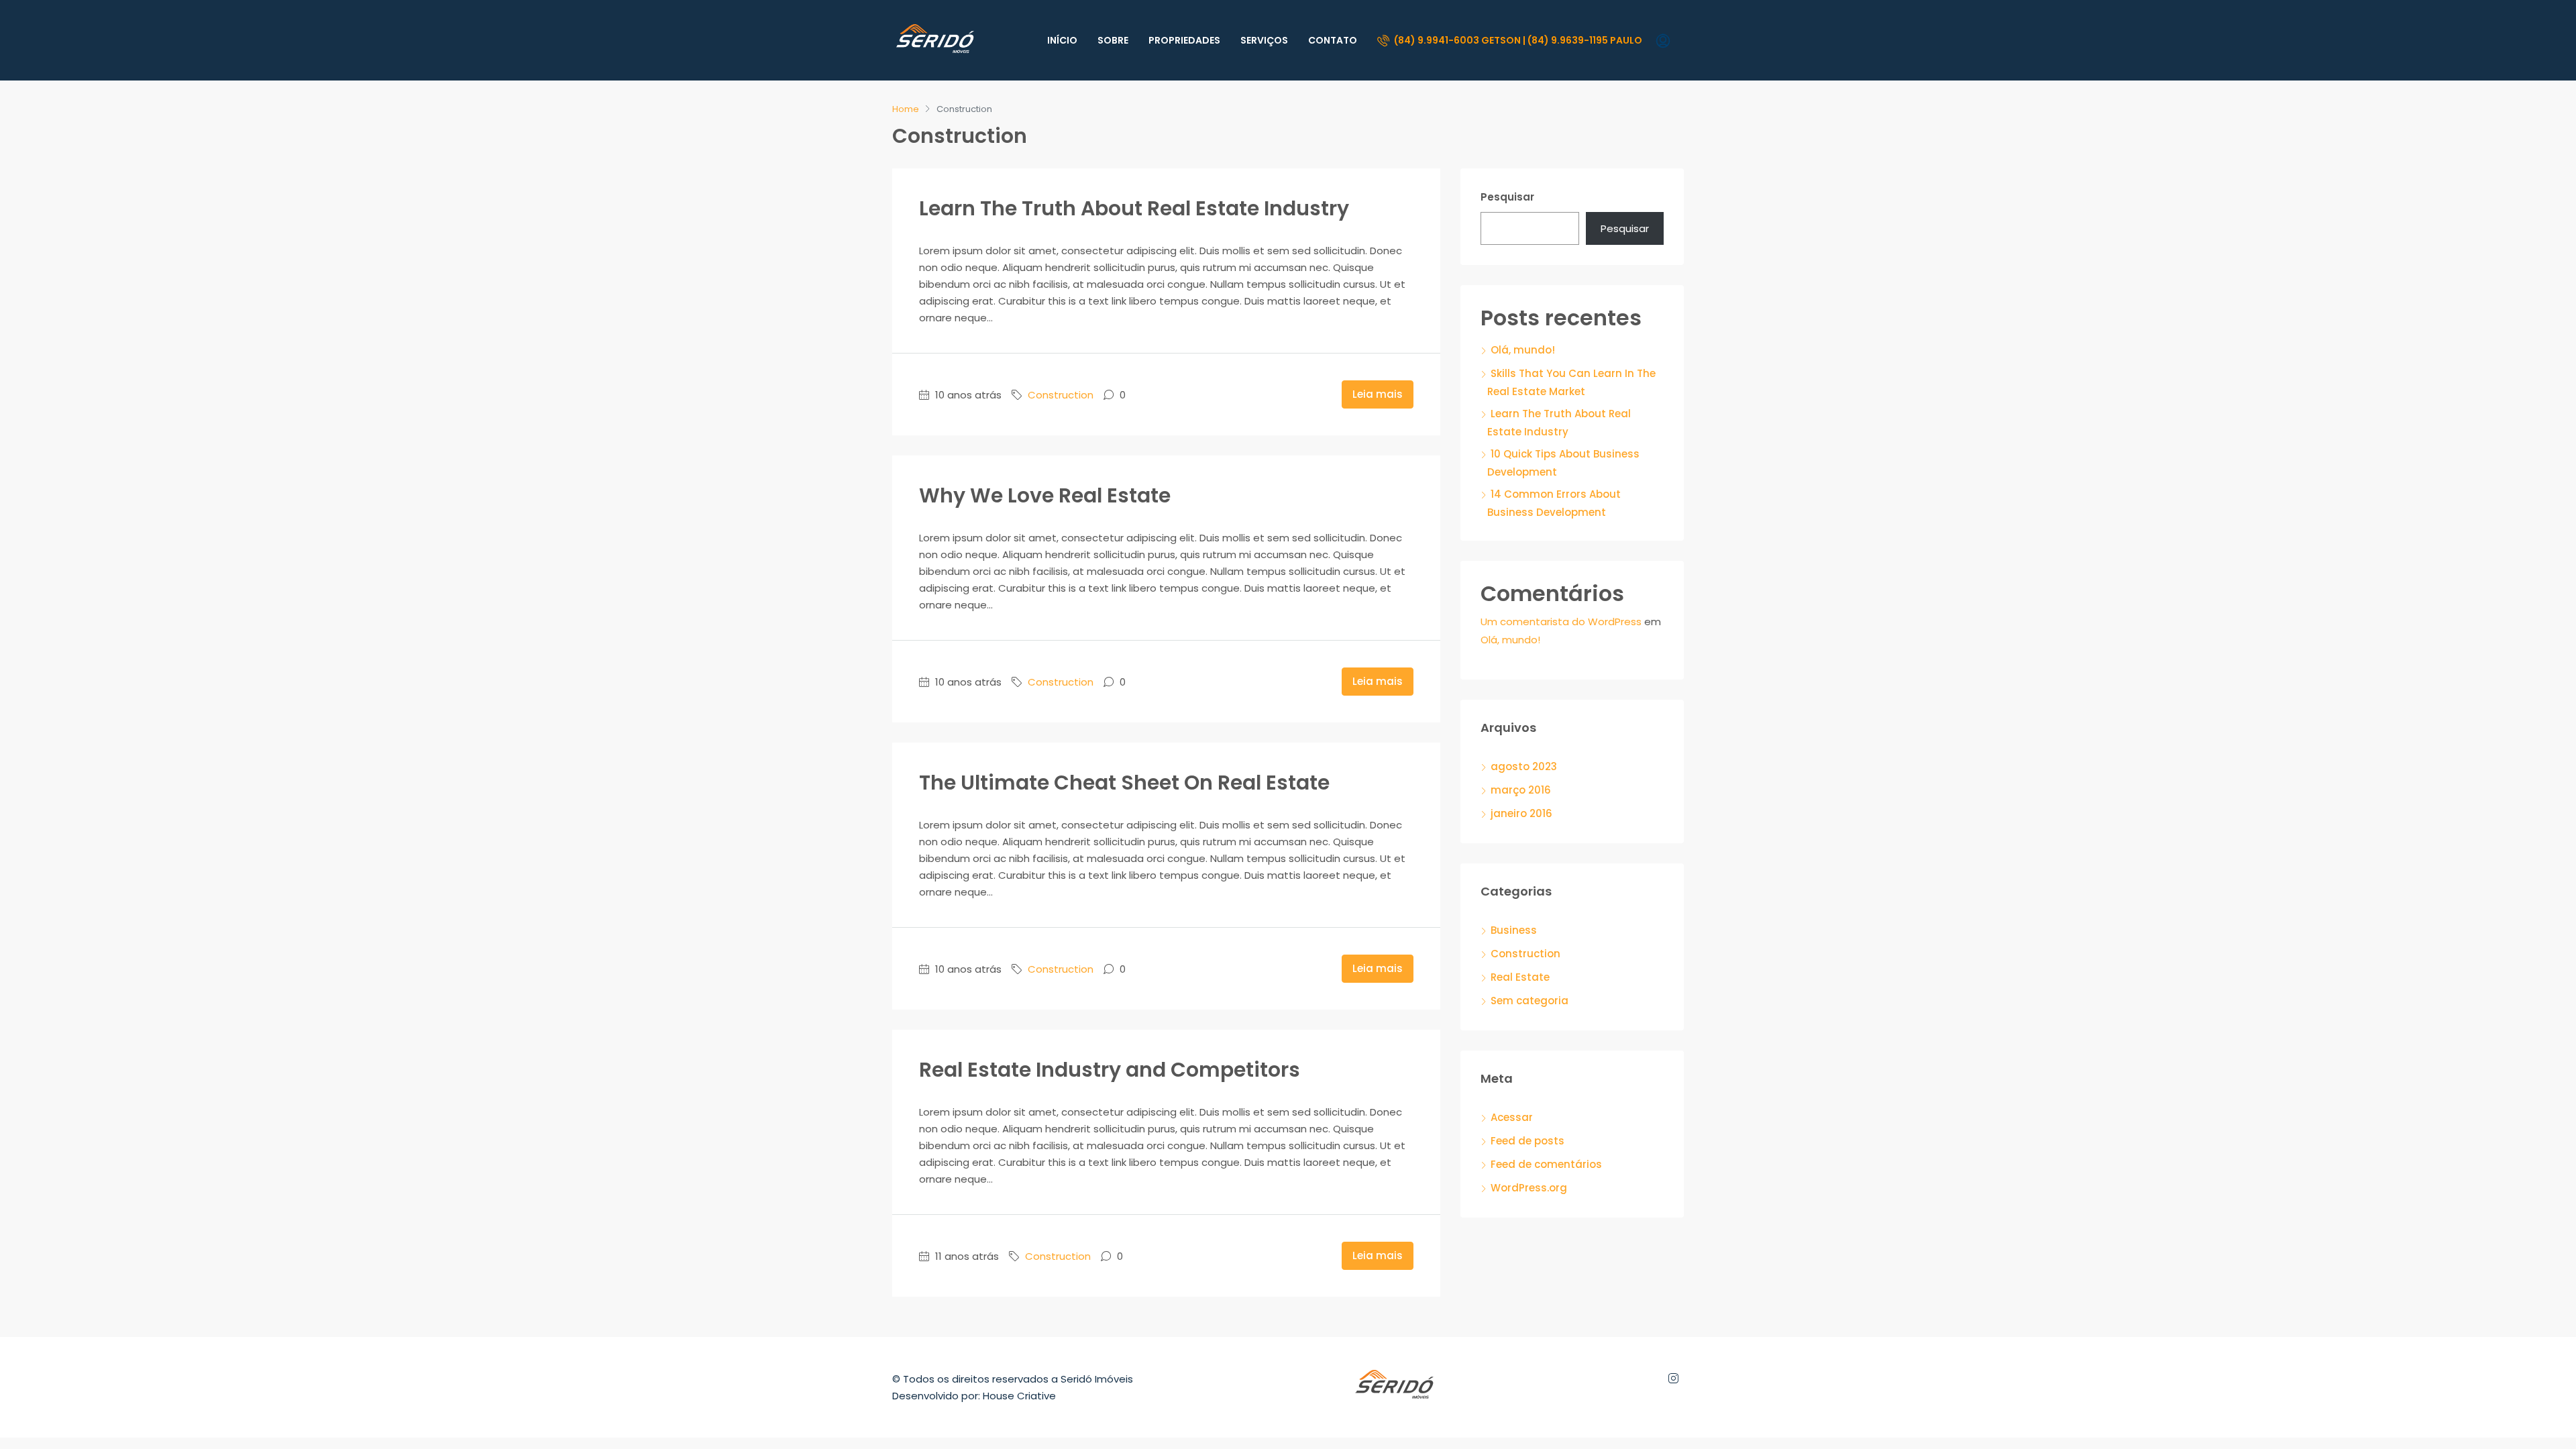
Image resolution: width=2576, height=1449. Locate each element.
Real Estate (1520, 977)
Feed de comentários (1546, 1164)
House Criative (1019, 1396)
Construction (1061, 395)
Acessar (1512, 1117)
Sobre (1113, 40)
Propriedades (1184, 40)
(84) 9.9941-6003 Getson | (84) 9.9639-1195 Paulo (1517, 40)
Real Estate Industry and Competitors (1110, 1070)
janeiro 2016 (1521, 813)
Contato (1333, 40)
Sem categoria (1529, 1001)
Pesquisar (1507, 197)
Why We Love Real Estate (1045, 495)
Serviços (1264, 40)
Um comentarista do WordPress (1561, 622)
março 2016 (1521, 790)
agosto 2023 (1524, 766)
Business (1514, 930)
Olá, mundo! (1523, 350)
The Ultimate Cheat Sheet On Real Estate (1124, 783)
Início (1062, 40)
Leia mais (1378, 394)
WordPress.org (1529, 1188)
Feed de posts (1527, 1141)
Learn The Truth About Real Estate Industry (1134, 208)
